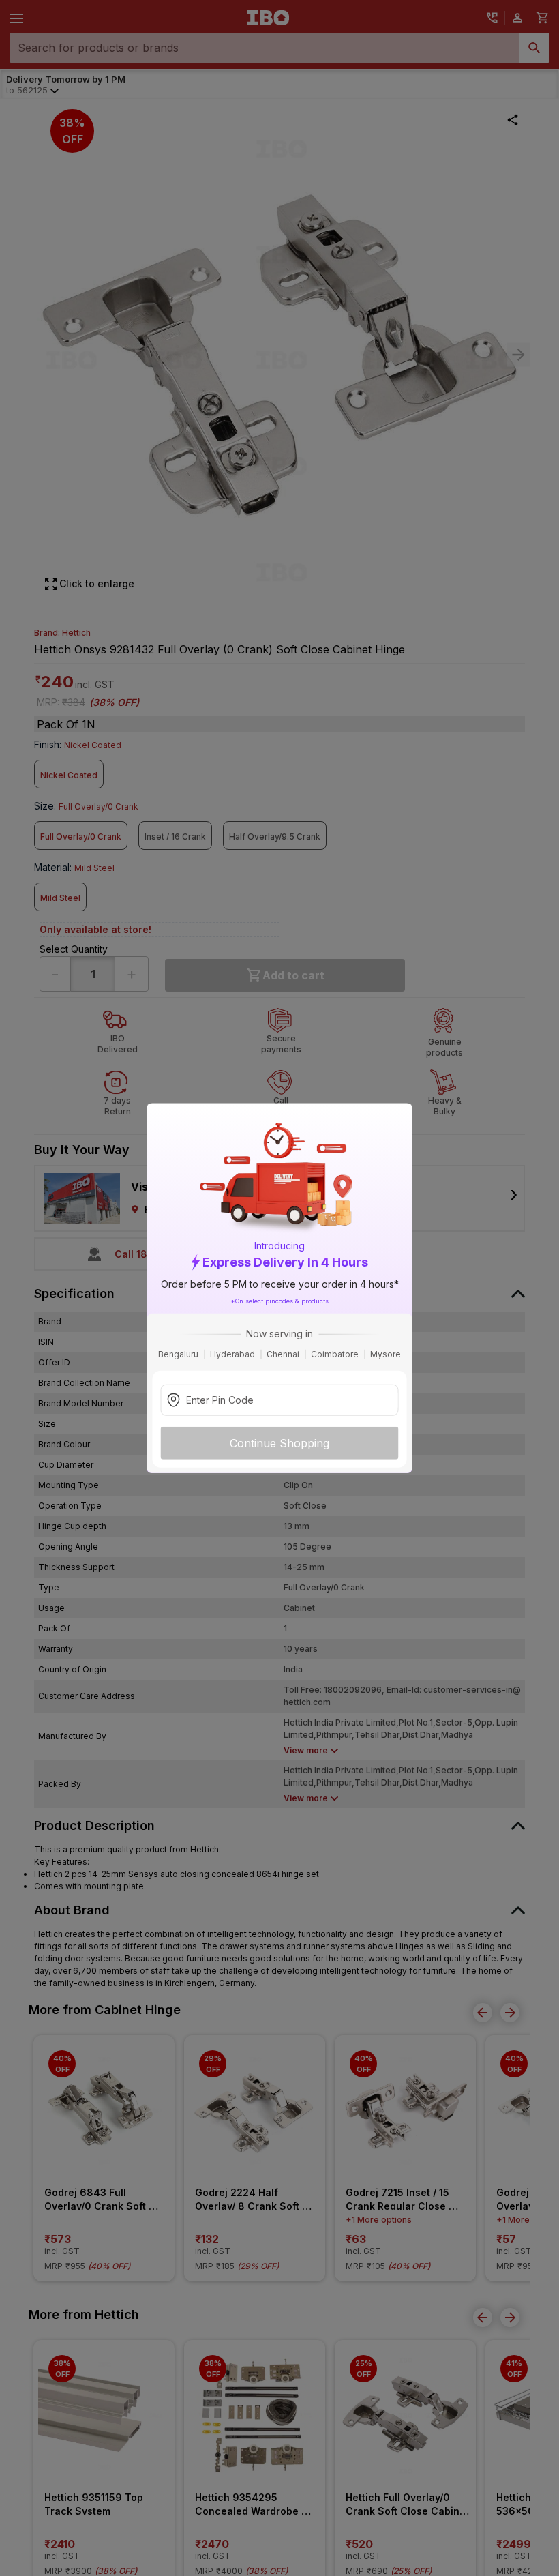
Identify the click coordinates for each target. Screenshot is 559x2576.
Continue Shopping (279, 1443)
